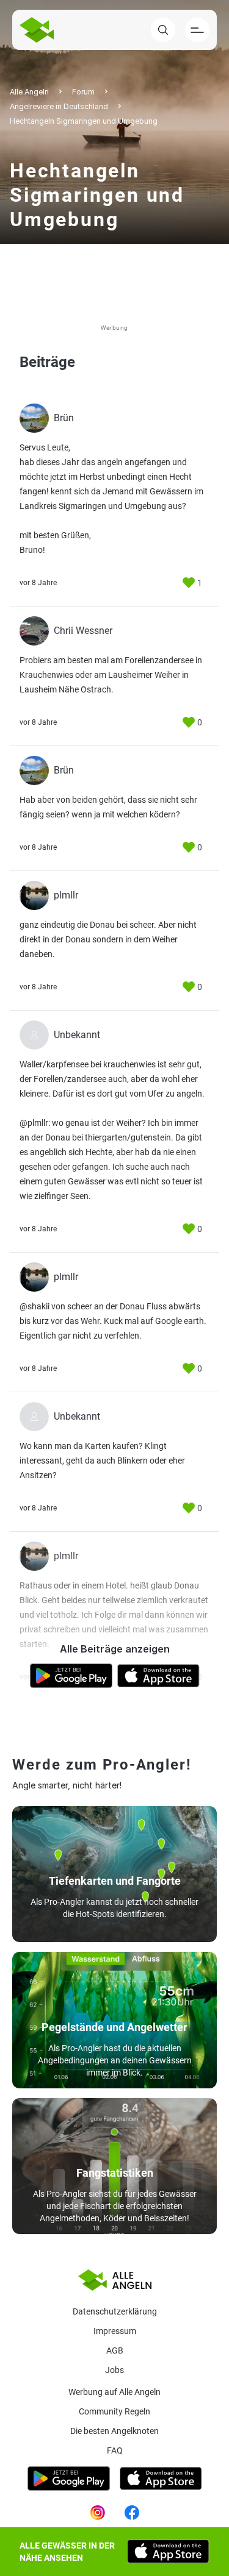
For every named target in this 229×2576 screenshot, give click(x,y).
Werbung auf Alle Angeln (114, 2392)
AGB (115, 2350)
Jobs (114, 2370)
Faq (115, 2450)
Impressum (115, 2331)
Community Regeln (114, 2411)
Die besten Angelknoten (114, 2431)
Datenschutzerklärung (115, 2311)
